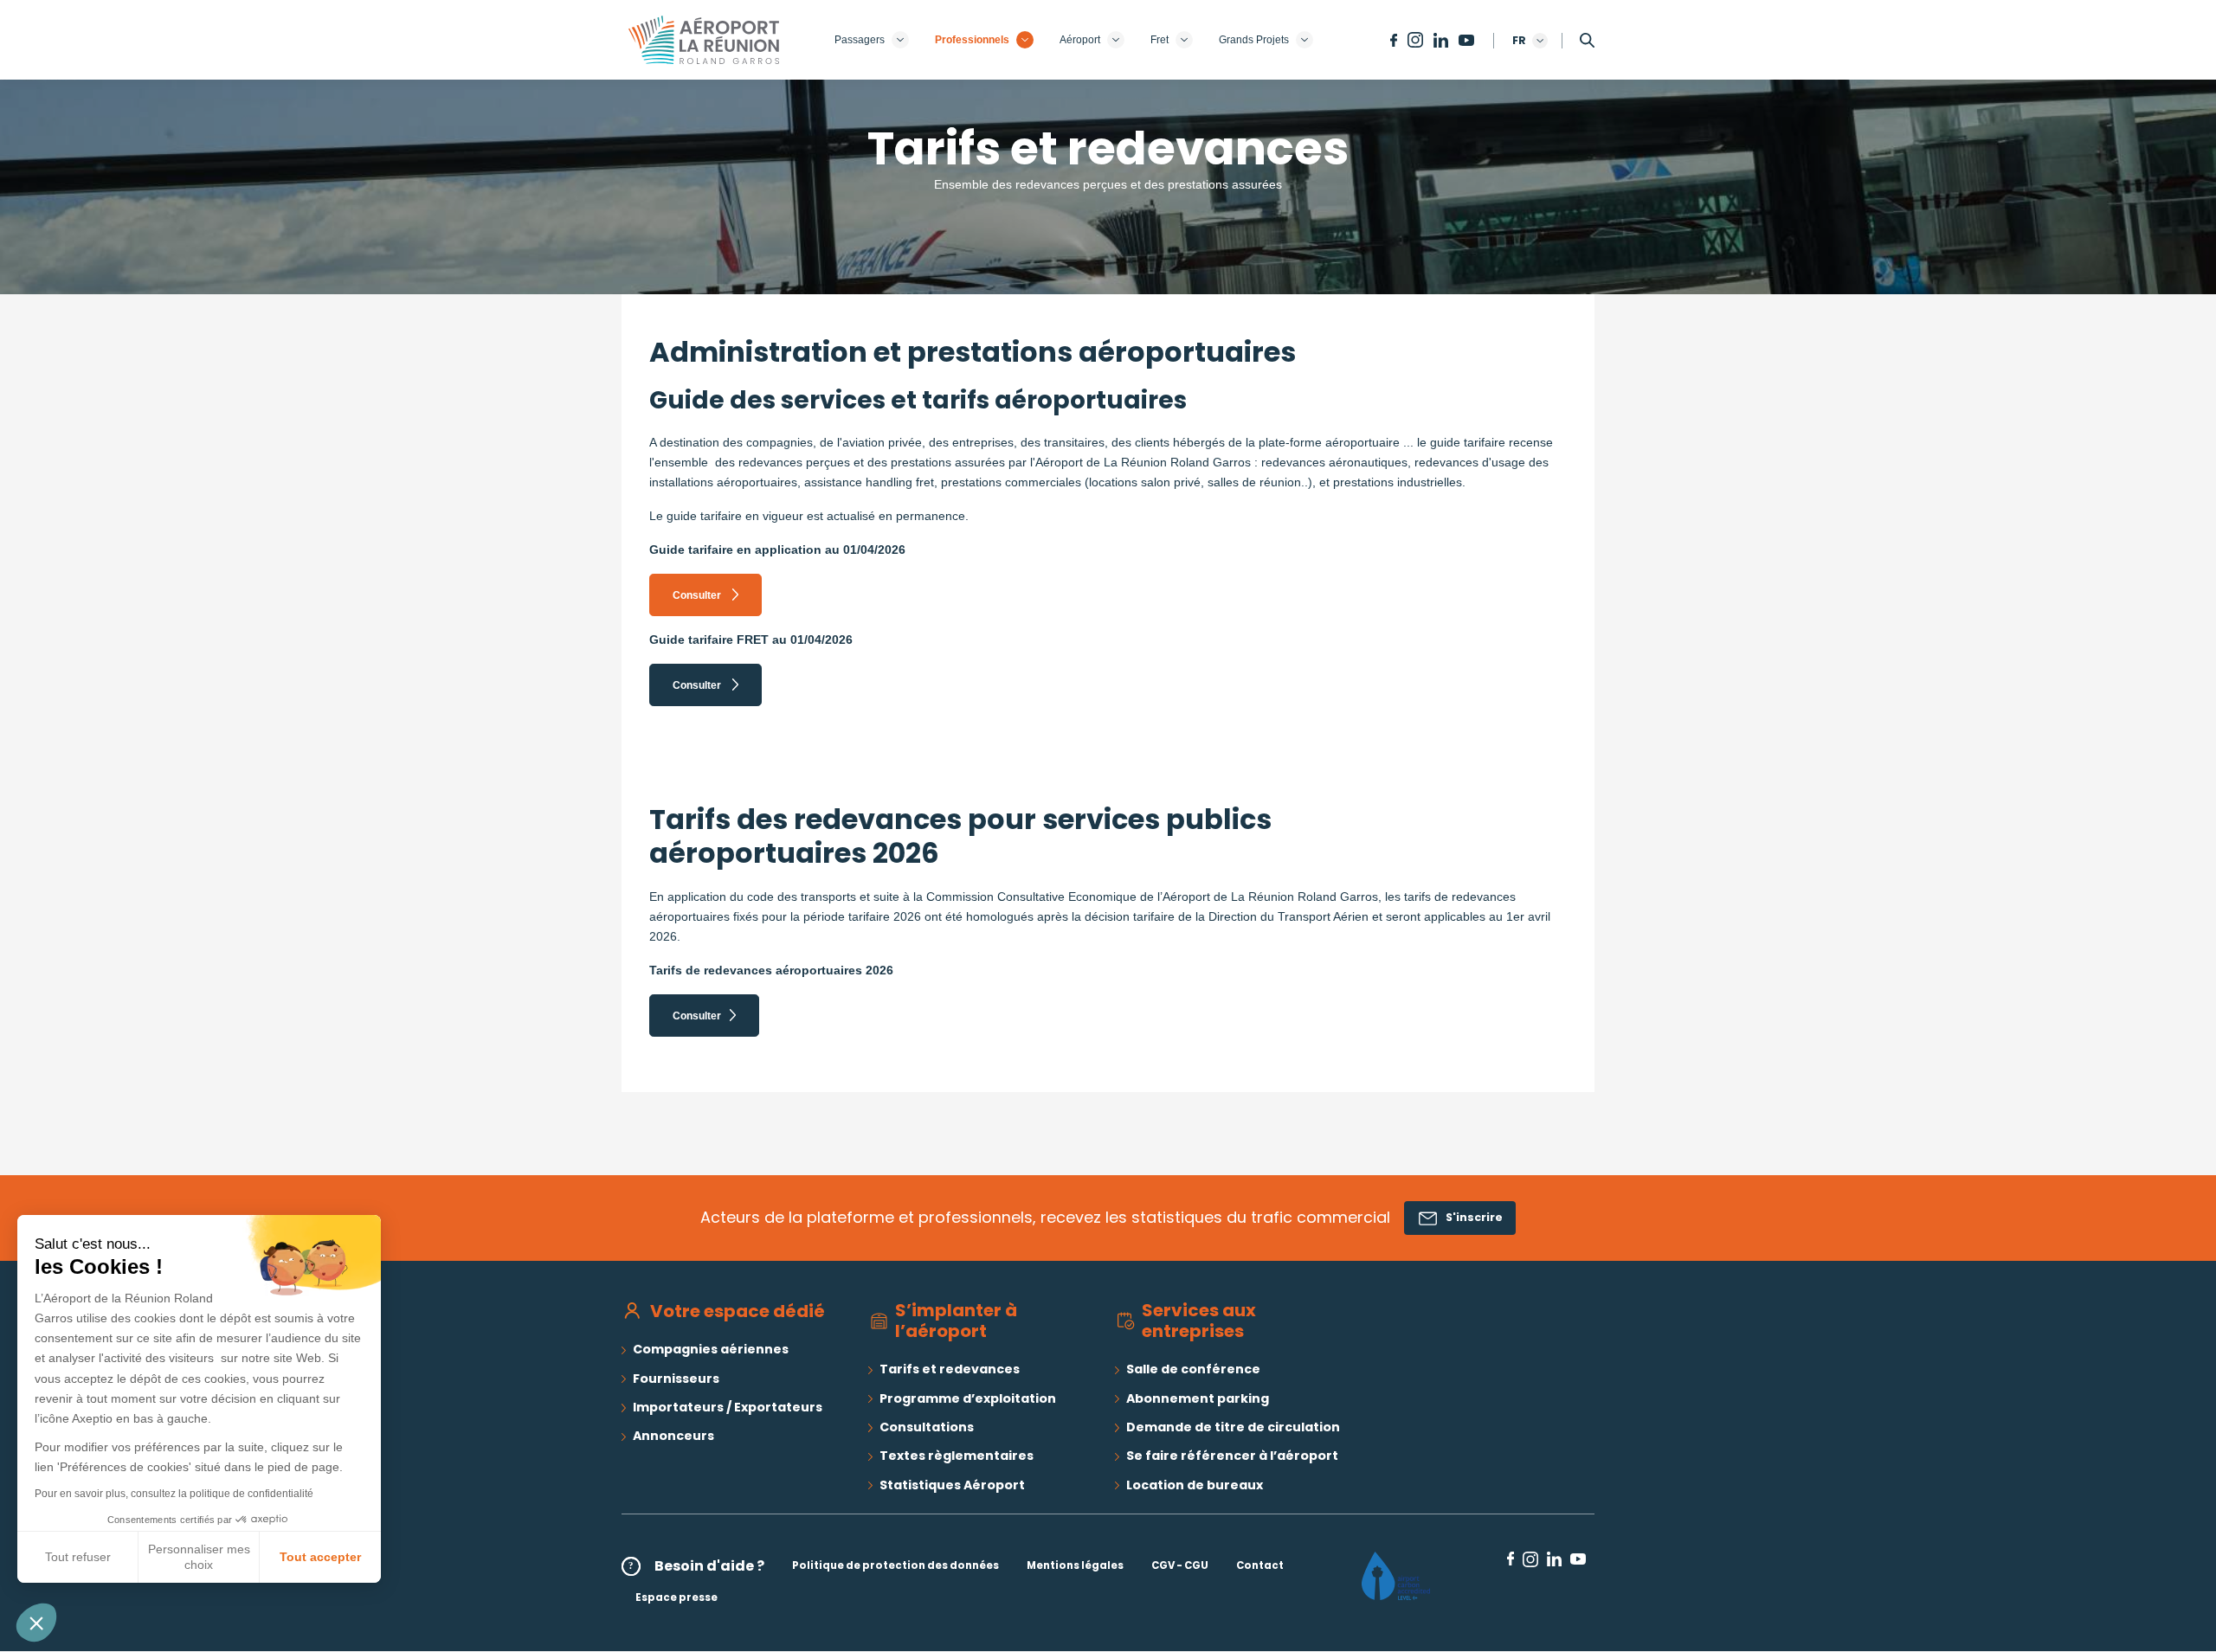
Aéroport (1080, 40)
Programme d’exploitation (968, 1398)
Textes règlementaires (957, 1456)
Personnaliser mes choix (199, 1557)
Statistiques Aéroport (952, 1485)
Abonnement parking (1198, 1398)
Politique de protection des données (895, 1565)
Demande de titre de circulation (1233, 1427)
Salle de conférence (1193, 1369)
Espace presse (676, 1597)
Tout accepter (320, 1557)
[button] (36, 1623)
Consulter (698, 595)
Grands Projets (1254, 40)
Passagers (860, 40)
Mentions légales (1075, 1565)
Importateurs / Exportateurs (728, 1407)
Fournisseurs (676, 1379)
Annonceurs (673, 1436)
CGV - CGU (1180, 1565)
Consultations (927, 1427)
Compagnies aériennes (711, 1349)
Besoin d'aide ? (709, 1566)
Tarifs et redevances (950, 1369)
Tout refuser (78, 1557)
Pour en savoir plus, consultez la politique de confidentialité (174, 1494)
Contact (1260, 1565)
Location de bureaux (1195, 1485)
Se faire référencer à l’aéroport (1232, 1456)
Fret (1160, 40)
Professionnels (972, 40)
